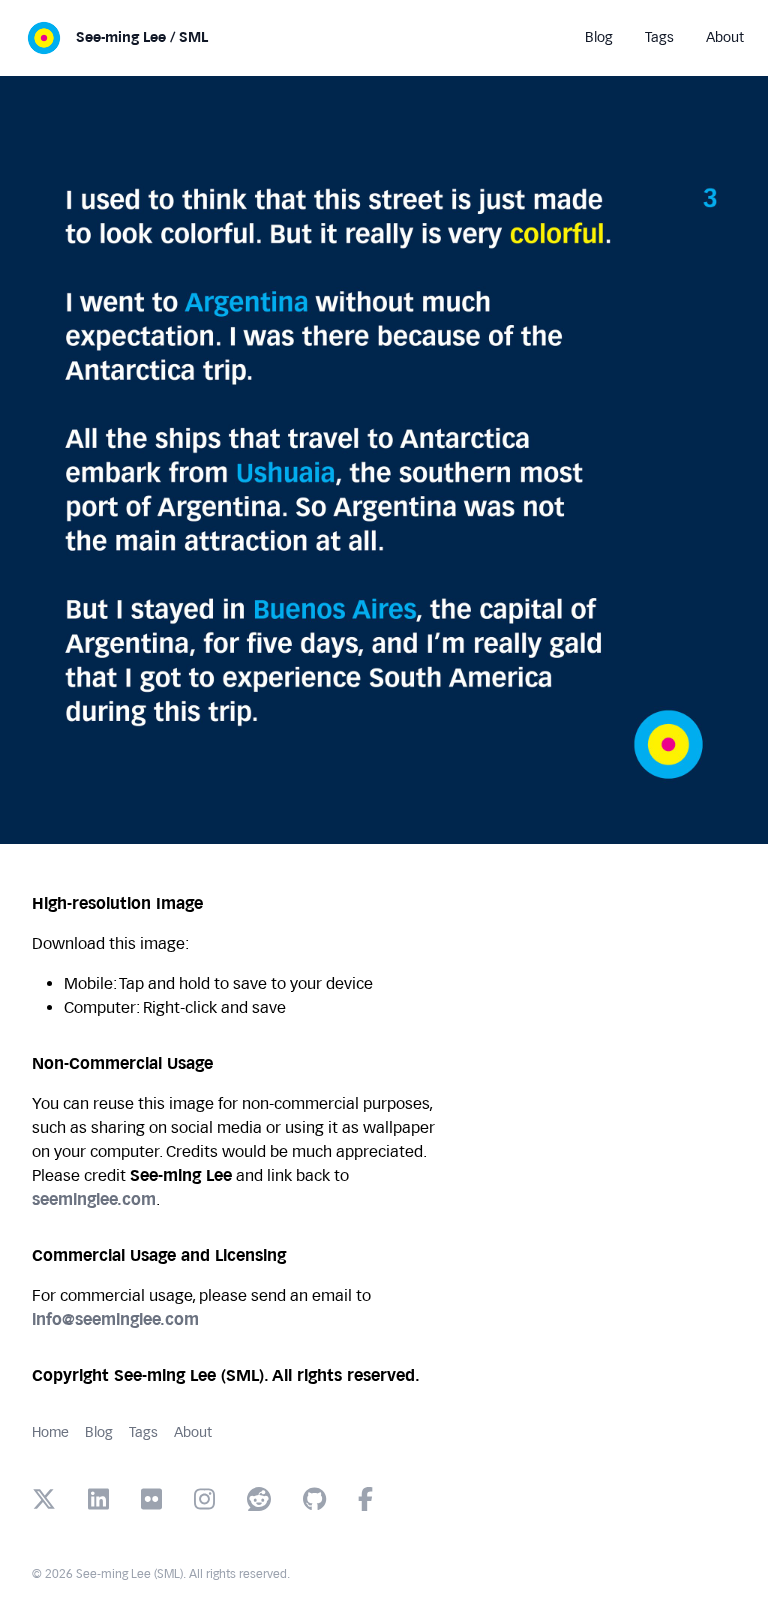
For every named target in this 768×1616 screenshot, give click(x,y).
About (193, 1432)
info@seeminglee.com (115, 1319)
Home (50, 1432)
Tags (143, 1432)
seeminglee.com (94, 1199)
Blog (99, 1432)
